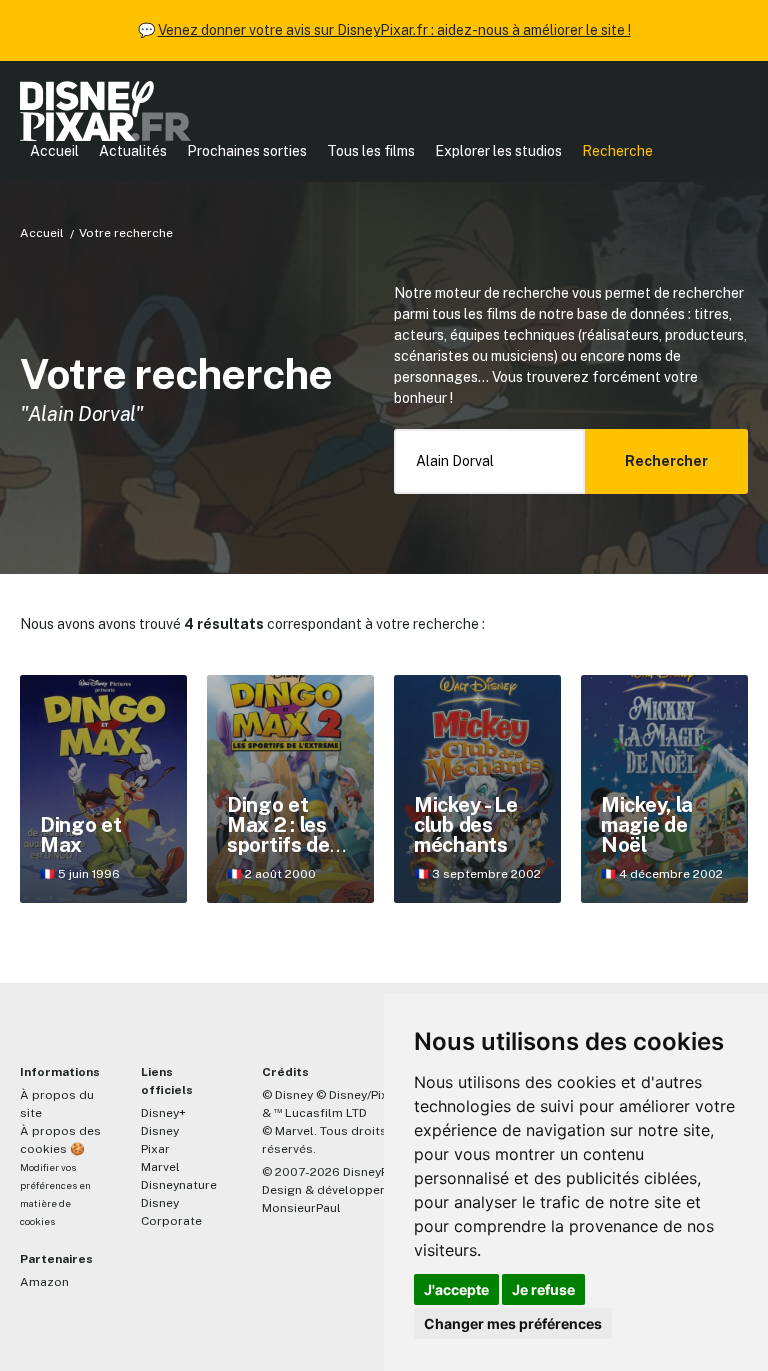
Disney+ (163, 1113)
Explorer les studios (498, 151)
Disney (160, 1131)
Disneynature (179, 1185)
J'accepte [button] (456, 1289)
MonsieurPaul (301, 1208)
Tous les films (371, 151)
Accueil (54, 151)
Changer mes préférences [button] (513, 1323)
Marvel (160, 1167)
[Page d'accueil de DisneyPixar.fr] (105, 111)
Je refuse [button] (543, 1289)
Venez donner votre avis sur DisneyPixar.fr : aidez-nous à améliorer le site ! (394, 30)
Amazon (44, 1282)
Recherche (617, 151)
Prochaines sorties (247, 151)
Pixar (155, 1149)
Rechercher (666, 461)
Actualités (133, 151)
